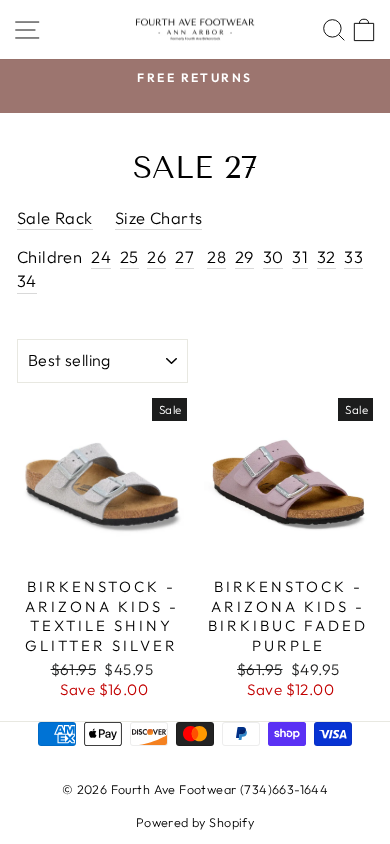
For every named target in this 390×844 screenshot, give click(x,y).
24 (101, 256)
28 (216, 256)
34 (27, 280)
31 (300, 256)
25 (129, 256)
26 (156, 256)
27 (184, 256)
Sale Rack (55, 217)
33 (353, 256)
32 (326, 256)
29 (244, 256)
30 (273, 256)
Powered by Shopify (195, 822)
